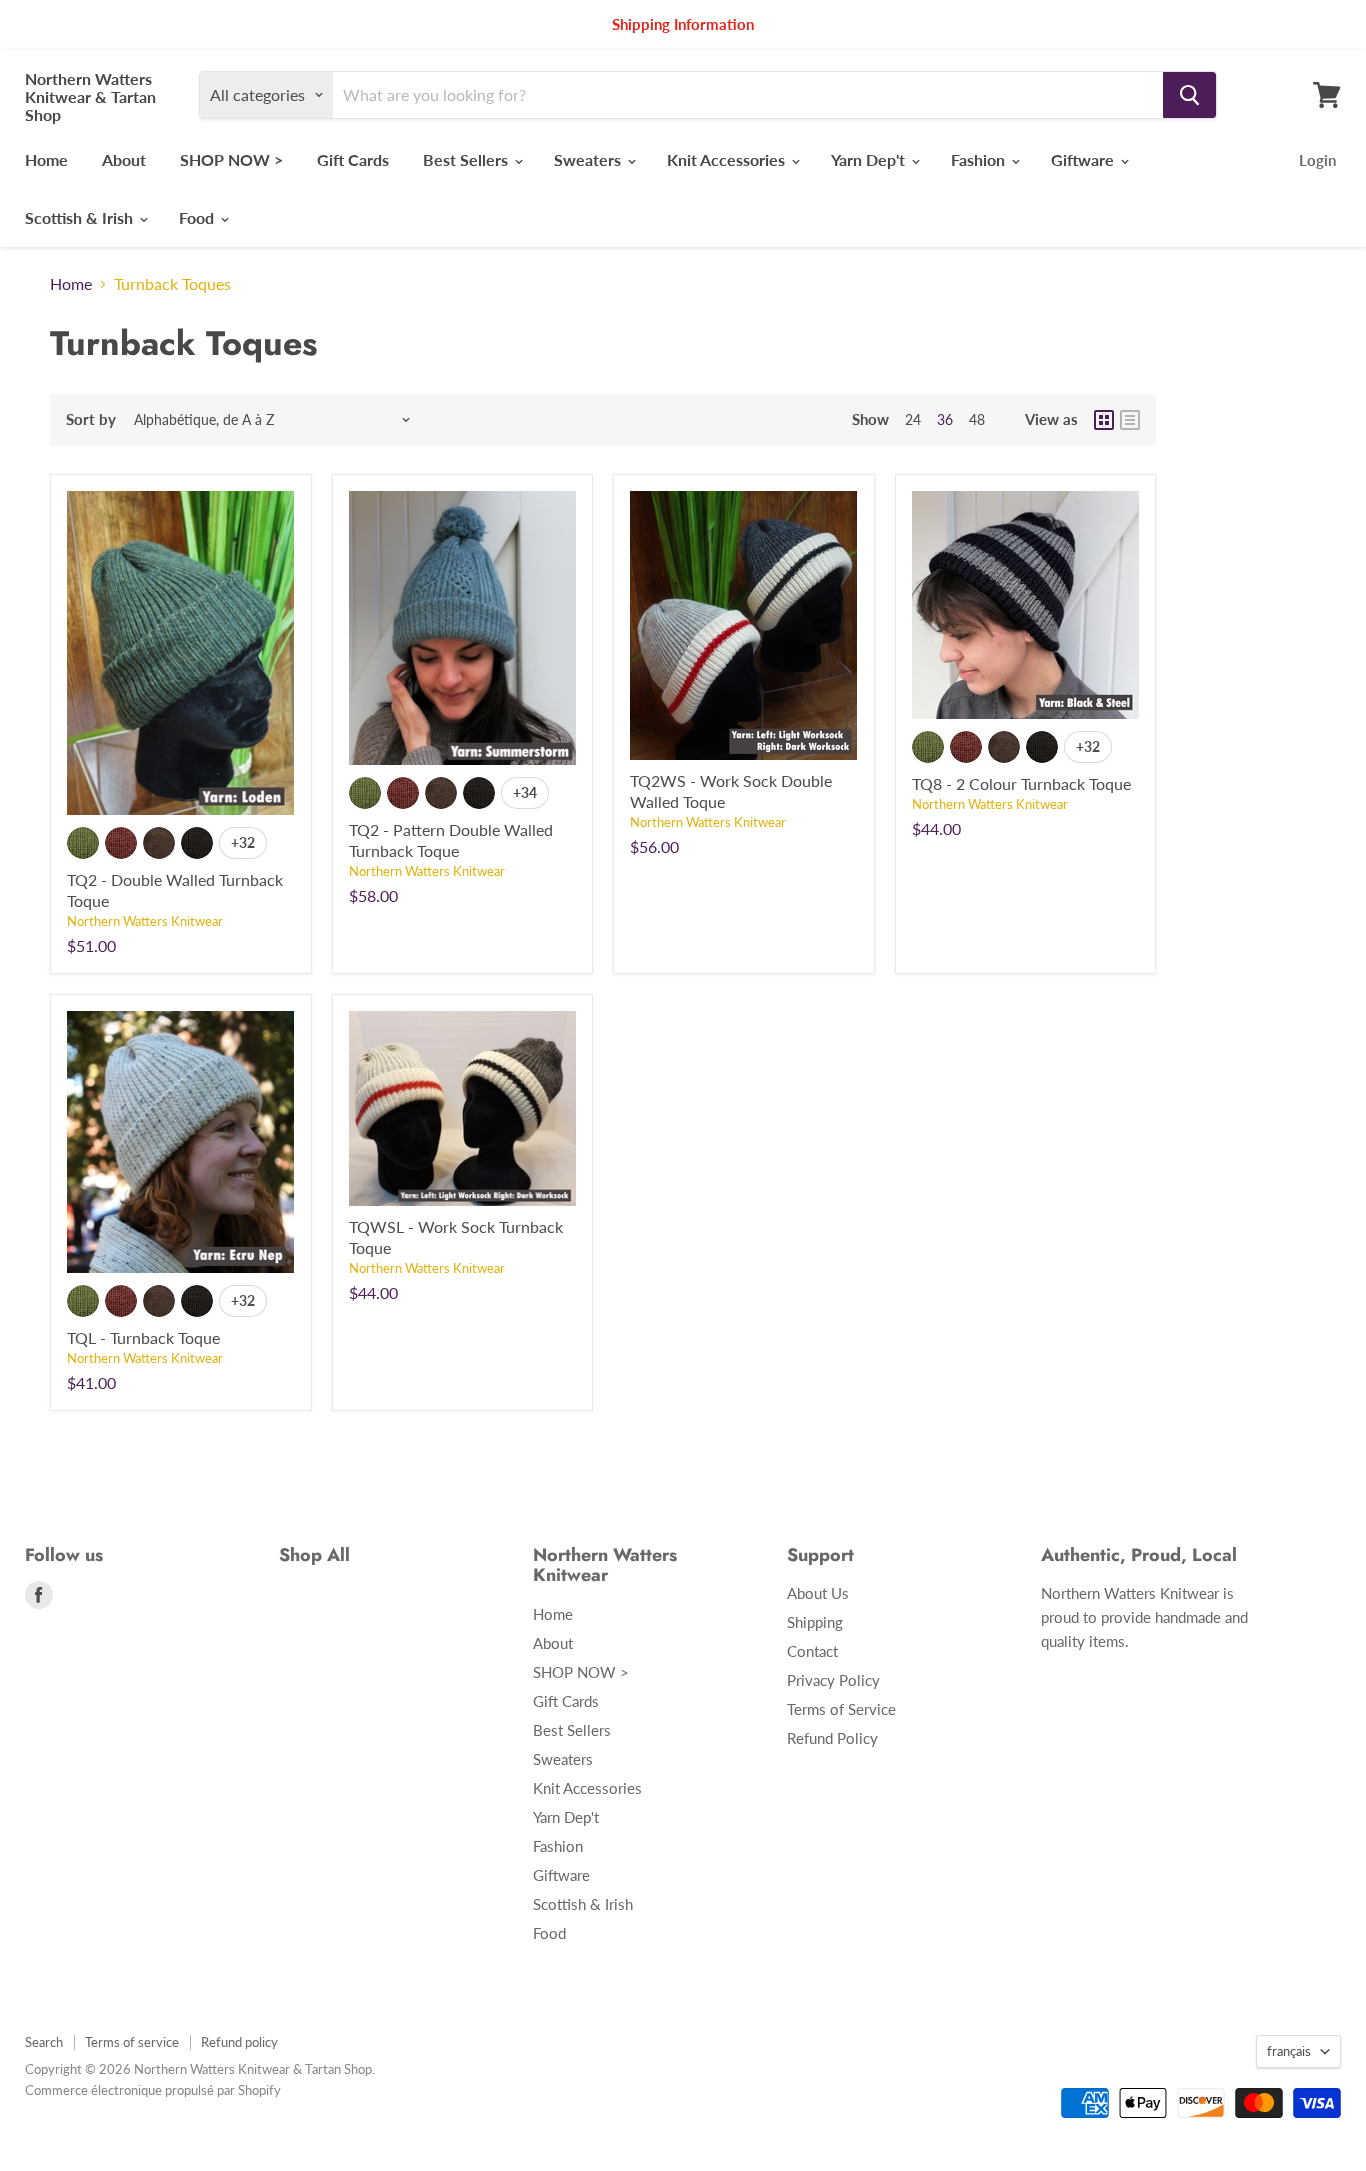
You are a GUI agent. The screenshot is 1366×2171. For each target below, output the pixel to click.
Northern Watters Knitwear (145, 921)
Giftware (1084, 159)
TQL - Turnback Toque (143, 1337)
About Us (818, 1593)
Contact (812, 1651)
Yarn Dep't (870, 159)
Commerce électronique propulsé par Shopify (153, 2090)
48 (977, 419)
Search (44, 2042)
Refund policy (239, 2042)
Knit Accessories (728, 159)
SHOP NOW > (231, 159)
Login (1317, 160)
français (1289, 2051)
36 (945, 419)
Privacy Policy (833, 1680)
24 (913, 419)
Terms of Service (841, 1709)
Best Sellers (467, 159)
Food (198, 217)
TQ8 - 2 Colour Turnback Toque (1021, 783)
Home (46, 159)
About (124, 159)
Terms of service (132, 2042)
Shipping (815, 1622)
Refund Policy (832, 1738)
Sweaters (589, 159)
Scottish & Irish (81, 217)
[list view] (1130, 420)
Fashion (980, 159)
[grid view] (1104, 420)
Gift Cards (353, 159)
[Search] (1189, 95)
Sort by (91, 419)
